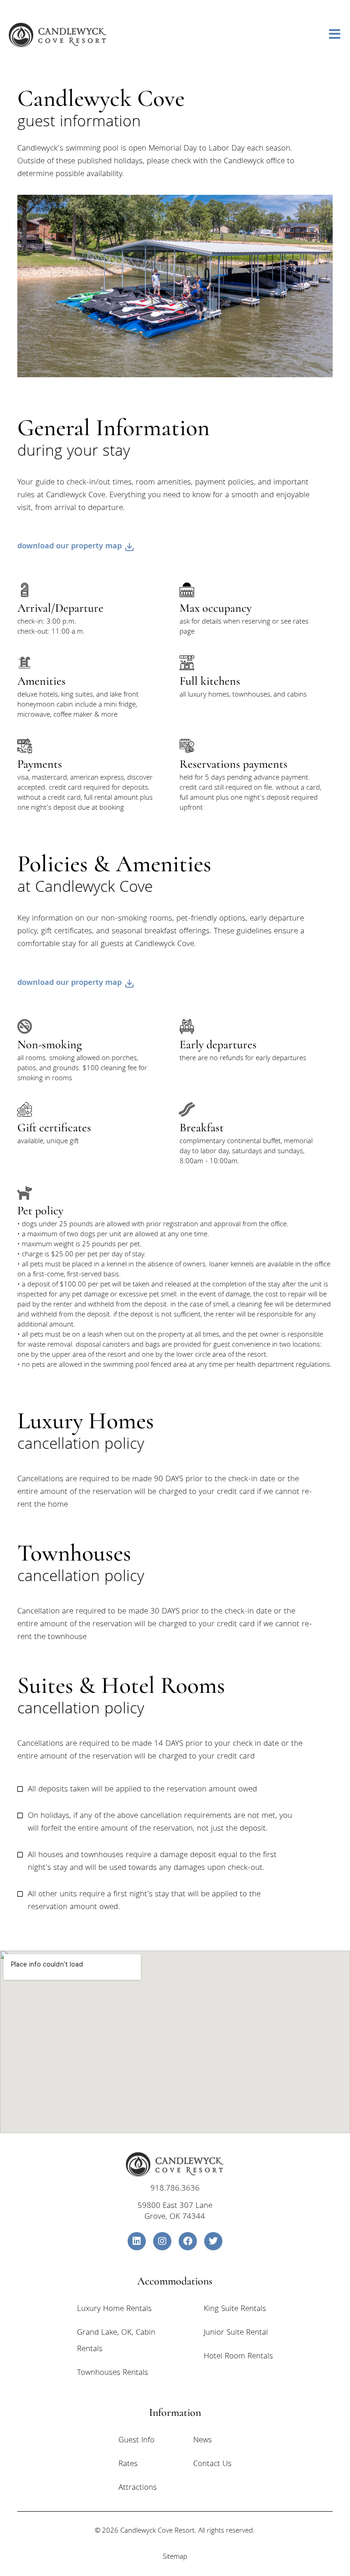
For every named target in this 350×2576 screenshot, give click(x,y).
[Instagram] (162, 2241)
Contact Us (212, 2464)
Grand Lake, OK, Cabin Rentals (116, 2341)
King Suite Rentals (235, 2309)
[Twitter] (213, 2241)
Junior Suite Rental (236, 2333)
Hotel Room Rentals (238, 2357)
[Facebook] (188, 2241)
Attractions (138, 2488)
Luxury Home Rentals (114, 2309)
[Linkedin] (137, 2241)
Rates (128, 2464)
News (203, 2441)
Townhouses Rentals (113, 2373)
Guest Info (136, 2441)
